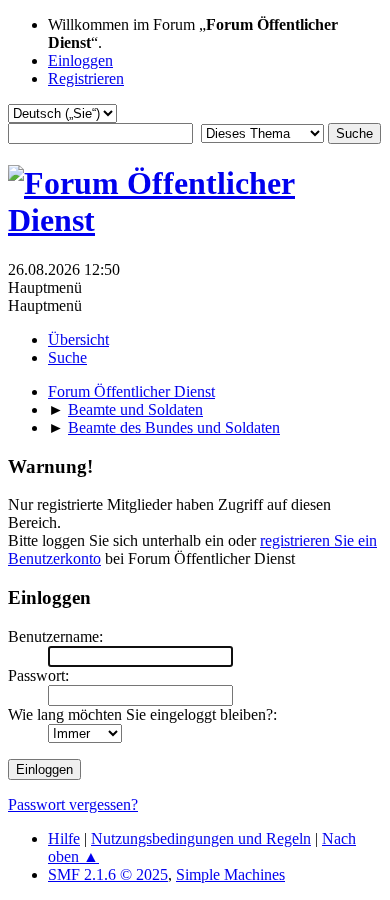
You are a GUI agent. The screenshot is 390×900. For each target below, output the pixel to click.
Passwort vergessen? (73, 804)
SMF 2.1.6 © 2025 (108, 874)
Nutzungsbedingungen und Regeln (201, 838)
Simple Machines (230, 874)
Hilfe (64, 838)
